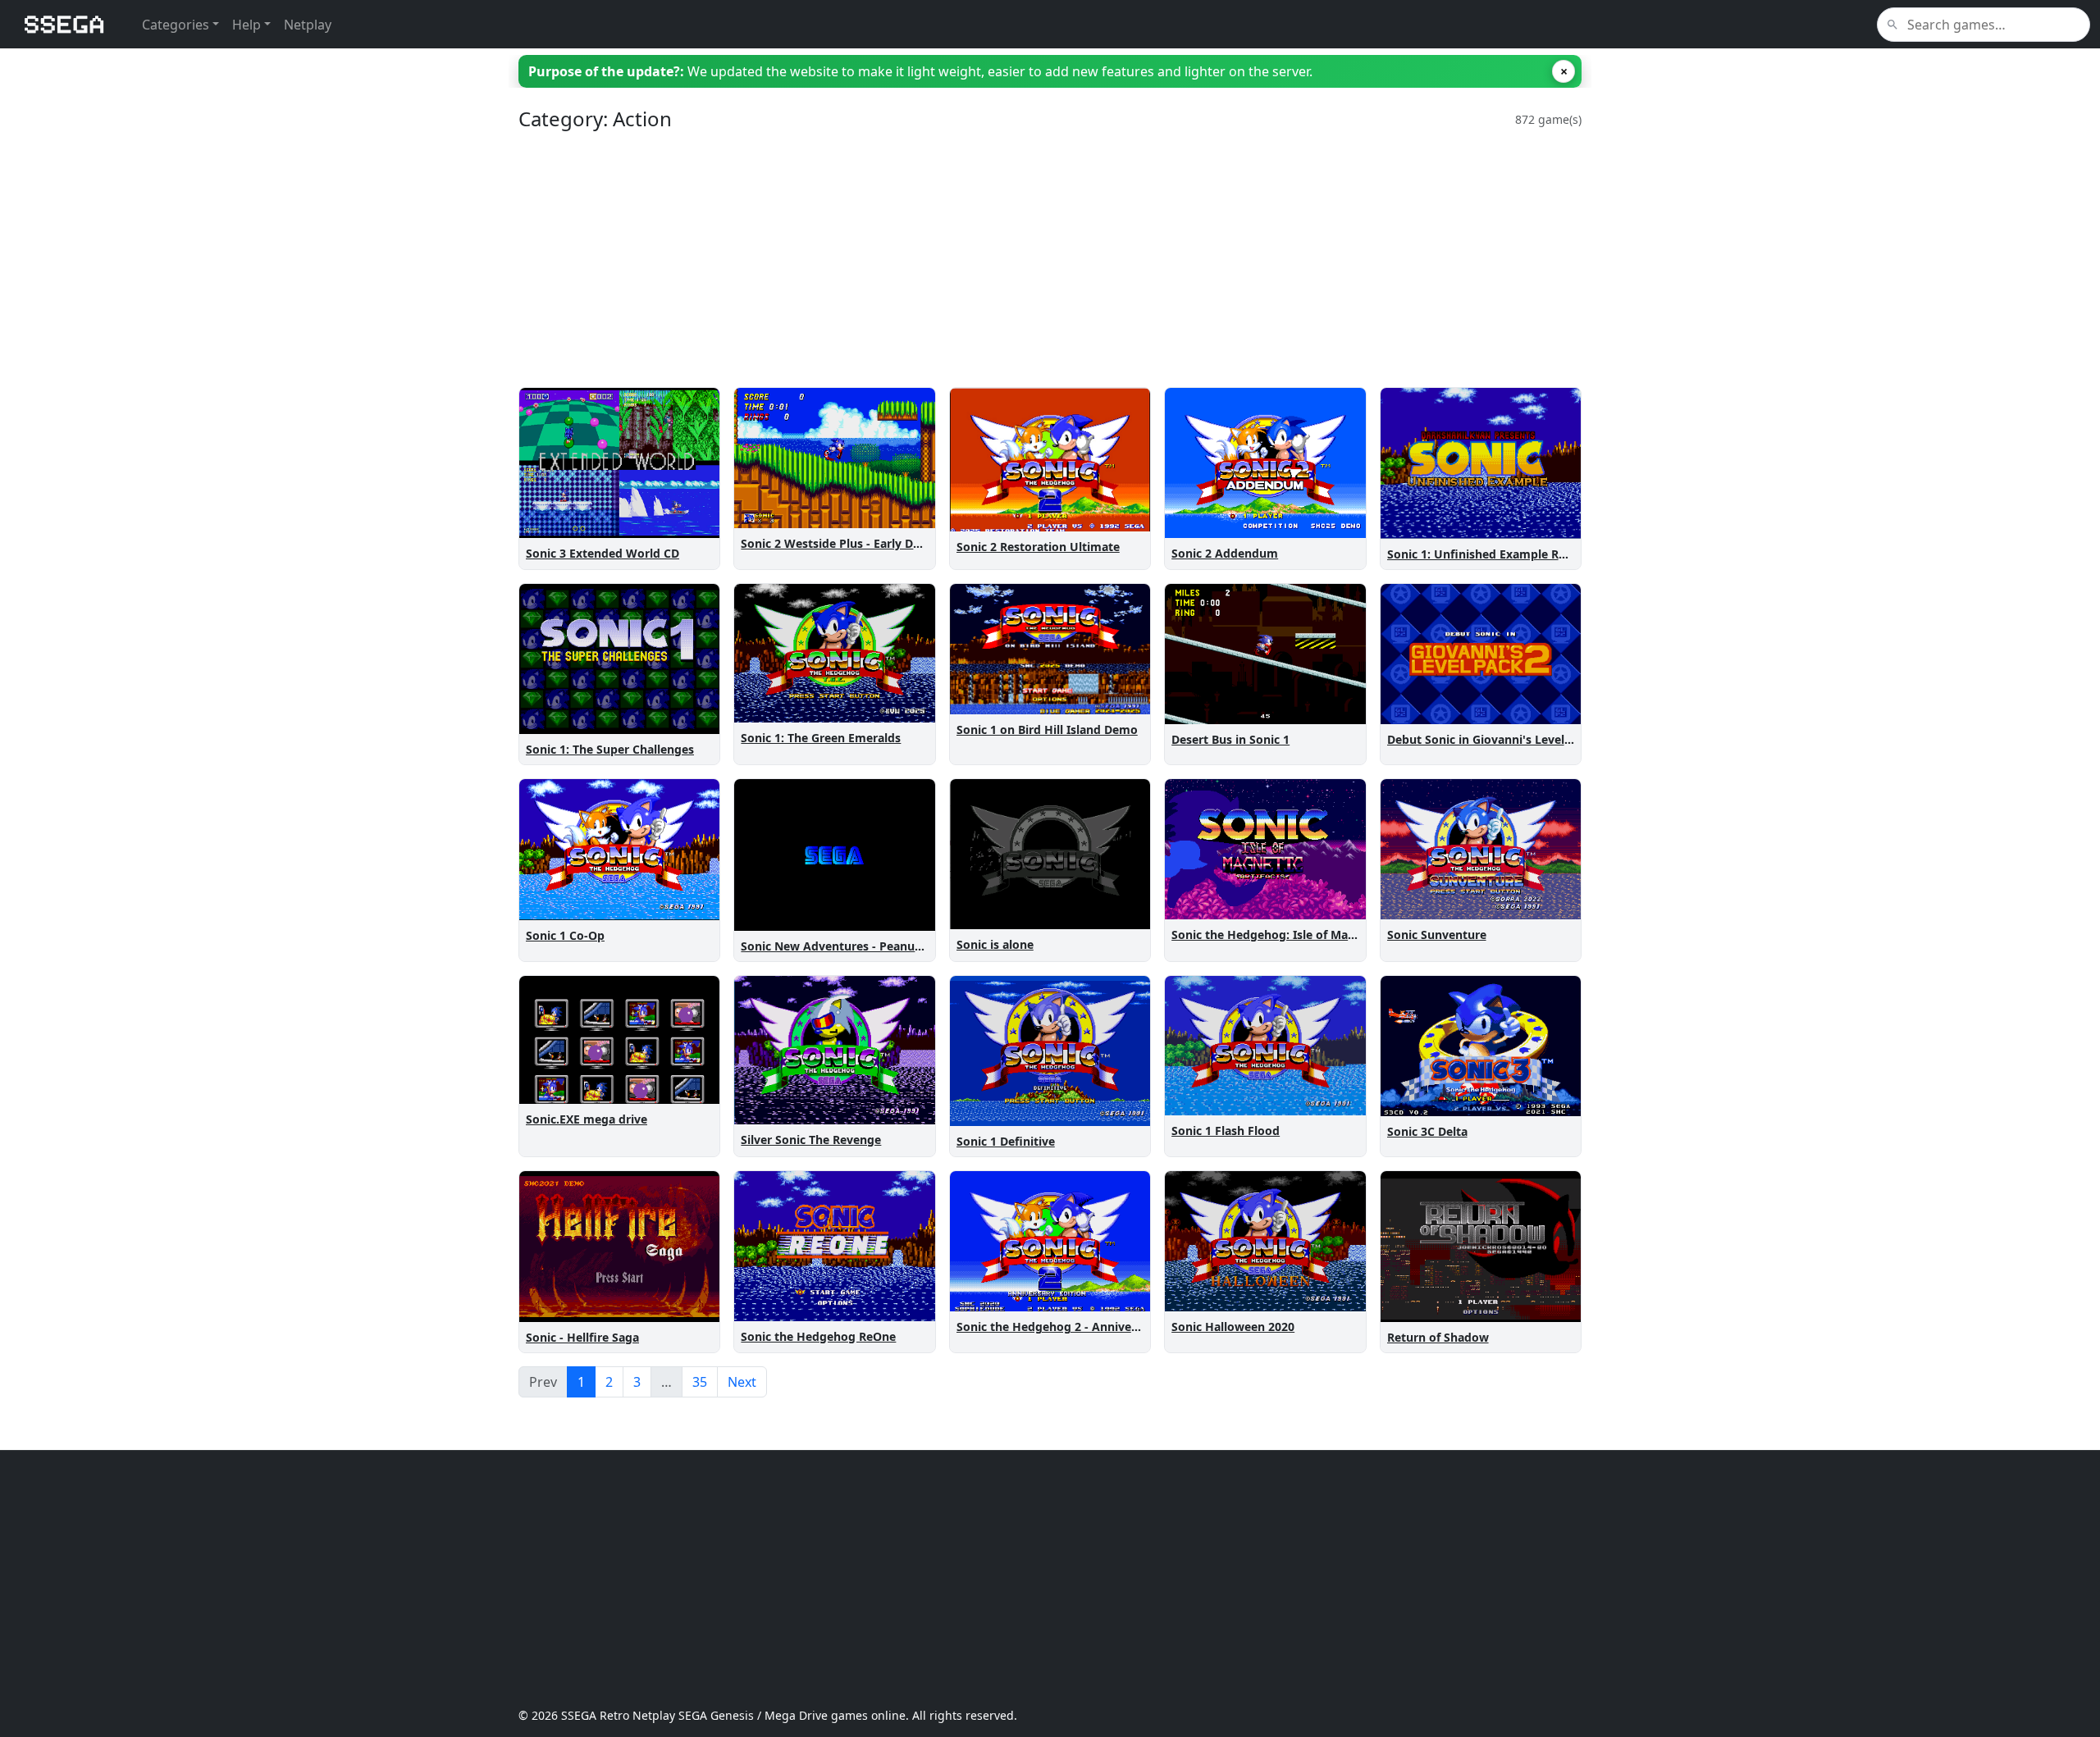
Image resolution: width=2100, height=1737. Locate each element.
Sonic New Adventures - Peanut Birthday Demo (874, 946)
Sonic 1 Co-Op (565, 935)
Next (742, 1382)
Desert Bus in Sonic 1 (1230, 739)
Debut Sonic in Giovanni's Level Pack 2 (1496, 739)
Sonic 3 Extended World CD (603, 553)
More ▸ (689, 522)
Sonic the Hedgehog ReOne (818, 1336)
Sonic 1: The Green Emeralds (821, 738)
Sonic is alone (995, 944)
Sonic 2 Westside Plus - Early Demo (840, 543)
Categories (176, 25)
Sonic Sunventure (1437, 935)
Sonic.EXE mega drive (587, 1119)
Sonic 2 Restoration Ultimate (1038, 547)
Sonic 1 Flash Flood (1226, 1131)
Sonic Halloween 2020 (1233, 1327)
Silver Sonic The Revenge (811, 1140)
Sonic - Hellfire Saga (582, 1337)
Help (247, 25)
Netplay (308, 25)
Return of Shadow (1438, 1337)
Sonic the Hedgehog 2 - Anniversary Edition (1080, 1327)
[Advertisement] (1011, 259)
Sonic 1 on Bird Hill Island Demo (1047, 729)
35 (700, 1382)
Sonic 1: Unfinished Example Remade (1492, 554)
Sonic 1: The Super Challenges (610, 749)
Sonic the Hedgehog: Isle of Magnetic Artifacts (1303, 935)
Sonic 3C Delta (1427, 1131)
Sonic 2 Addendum (1225, 553)
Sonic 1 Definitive (1006, 1141)
